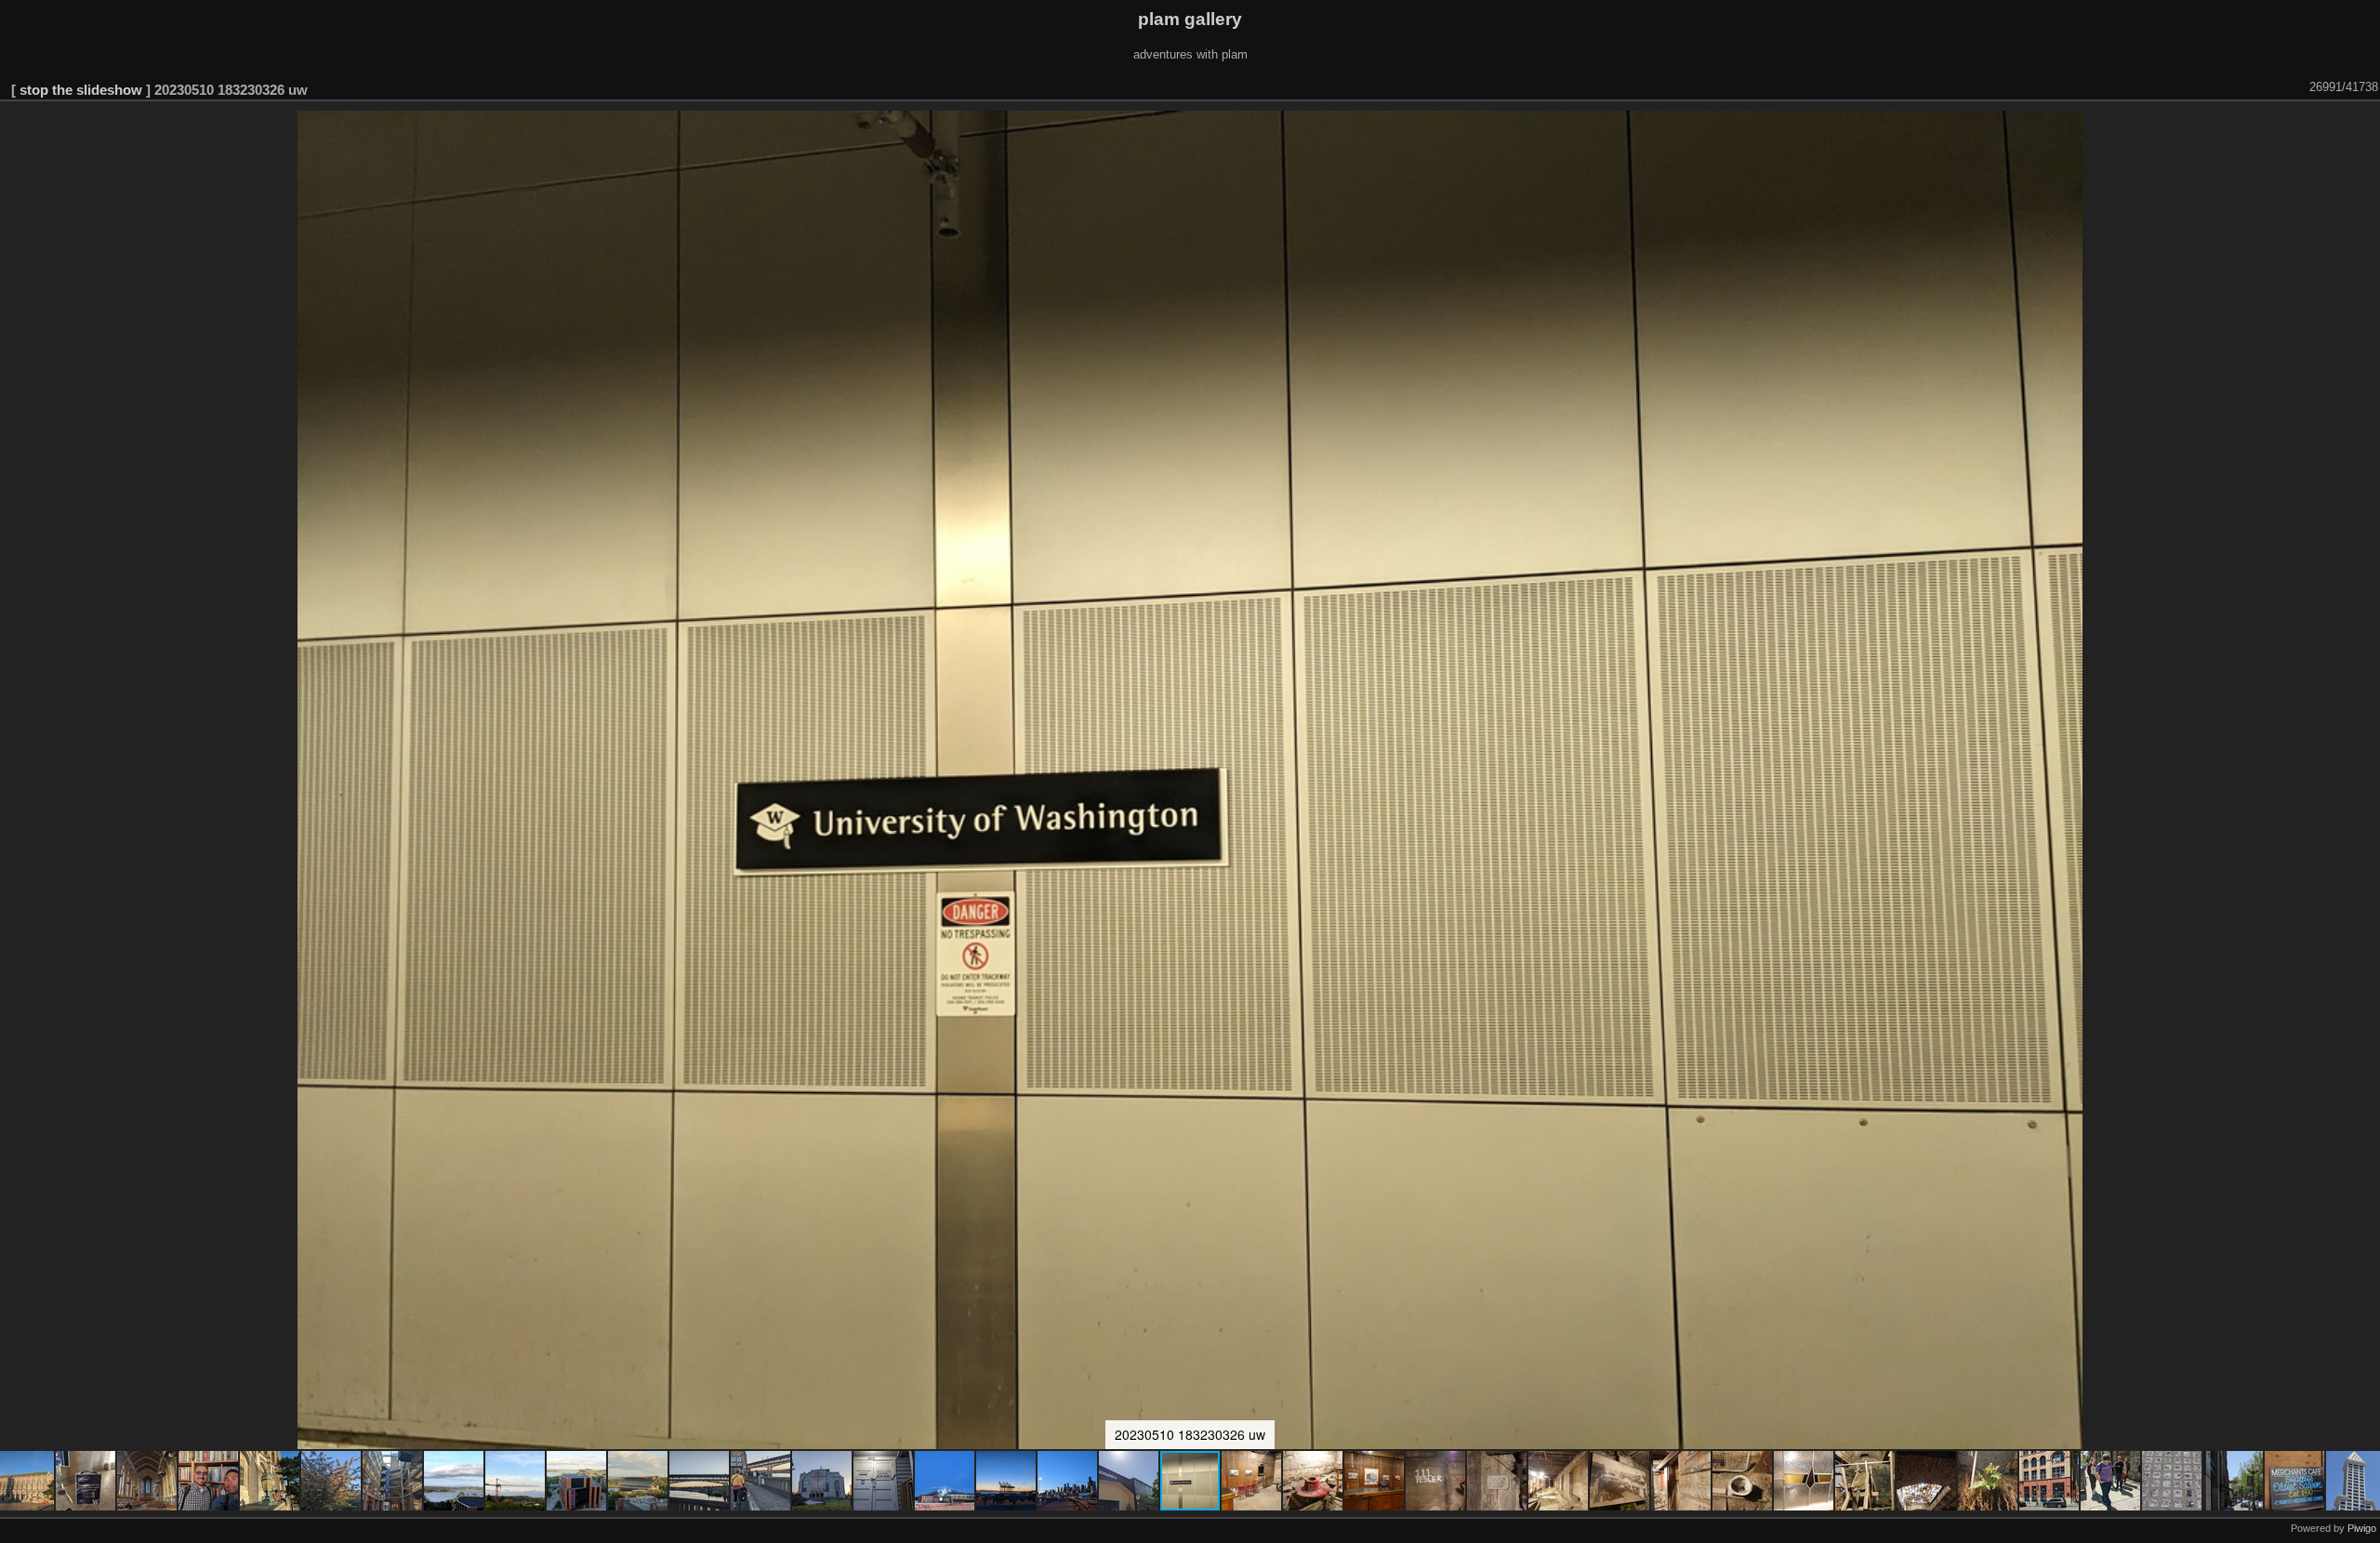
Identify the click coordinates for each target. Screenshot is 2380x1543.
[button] (86, 1481)
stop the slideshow (81, 90)
